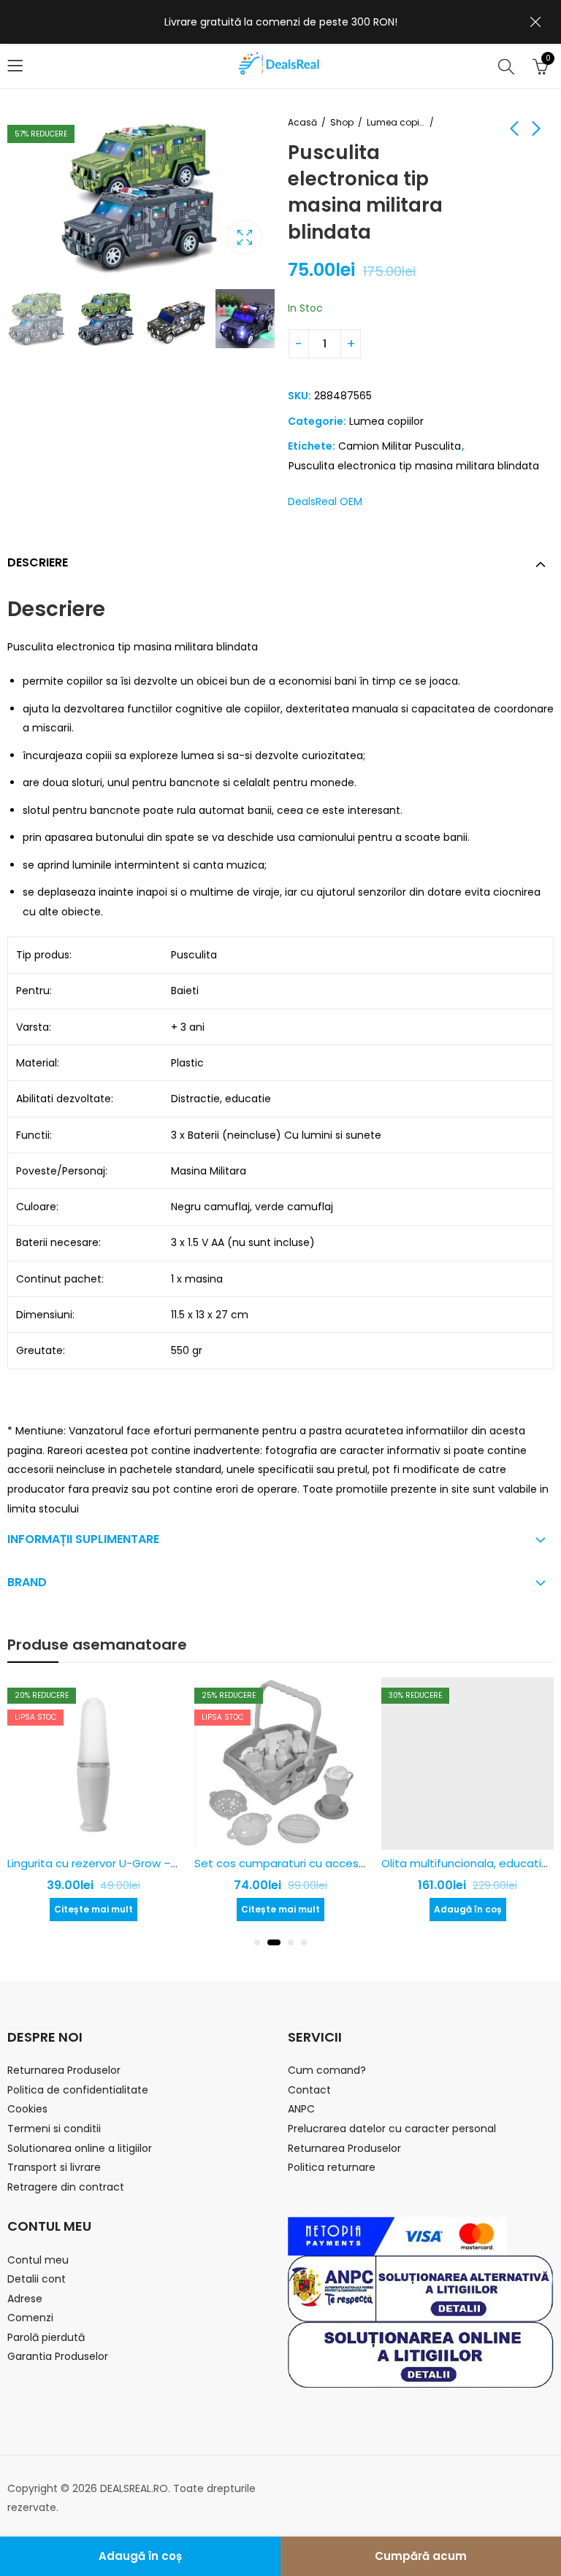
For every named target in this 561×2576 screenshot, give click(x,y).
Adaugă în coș (140, 2556)
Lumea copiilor (396, 122)
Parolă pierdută (46, 2337)
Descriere (38, 562)
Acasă (302, 122)
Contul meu (38, 2260)
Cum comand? (327, 2070)
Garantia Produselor (58, 2356)
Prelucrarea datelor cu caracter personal (392, 2129)
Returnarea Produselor (64, 2070)
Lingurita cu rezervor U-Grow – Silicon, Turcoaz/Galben (154, 1863)
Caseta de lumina (245, 237)
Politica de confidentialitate (78, 2090)
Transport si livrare (54, 2167)
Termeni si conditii (54, 2129)
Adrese (25, 2299)
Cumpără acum (421, 2556)
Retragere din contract (66, 2187)
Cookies (27, 2109)
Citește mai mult (93, 1909)
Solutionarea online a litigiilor (80, 2148)
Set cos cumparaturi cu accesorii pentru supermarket (340, 1863)
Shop (342, 122)
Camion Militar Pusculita (400, 446)
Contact (309, 2090)
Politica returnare (332, 2167)
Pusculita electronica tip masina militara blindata (414, 466)
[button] (257, 1942)
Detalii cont (37, 2279)
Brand (27, 1582)
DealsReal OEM (325, 501)
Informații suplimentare (83, 1539)
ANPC (301, 2109)
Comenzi (30, 2318)
